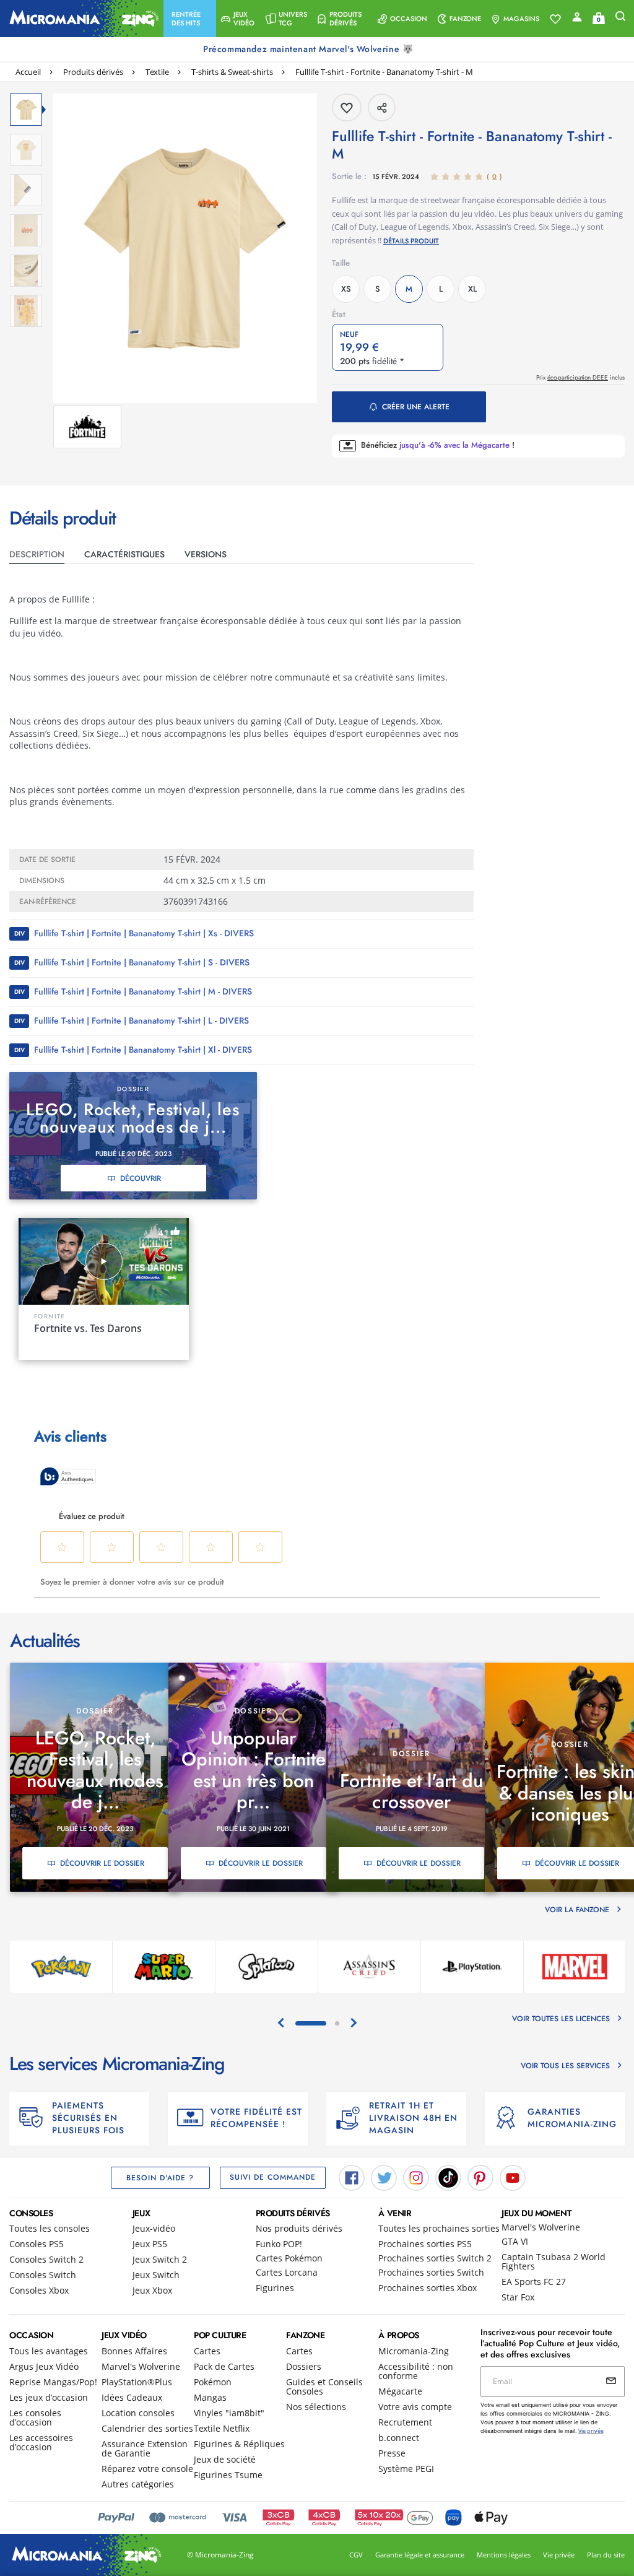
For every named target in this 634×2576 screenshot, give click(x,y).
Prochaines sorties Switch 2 (435, 2258)
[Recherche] (620, 19)
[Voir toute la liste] (555, 19)
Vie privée (559, 2555)
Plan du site (606, 2555)
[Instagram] (416, 2177)
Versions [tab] (206, 554)
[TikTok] (448, 2177)
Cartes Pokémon (289, 2258)
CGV (356, 2555)
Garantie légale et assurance (420, 2555)
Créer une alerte (416, 407)
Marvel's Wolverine (541, 2227)
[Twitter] (384, 2177)
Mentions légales (504, 2555)
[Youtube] (513, 2177)
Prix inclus (580, 377)
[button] (190, 19)
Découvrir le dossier (102, 1863)
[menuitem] (190, 19)
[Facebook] (352, 2177)
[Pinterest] (480, 2177)
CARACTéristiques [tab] (124, 554)
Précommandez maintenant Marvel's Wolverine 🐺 (310, 49)
